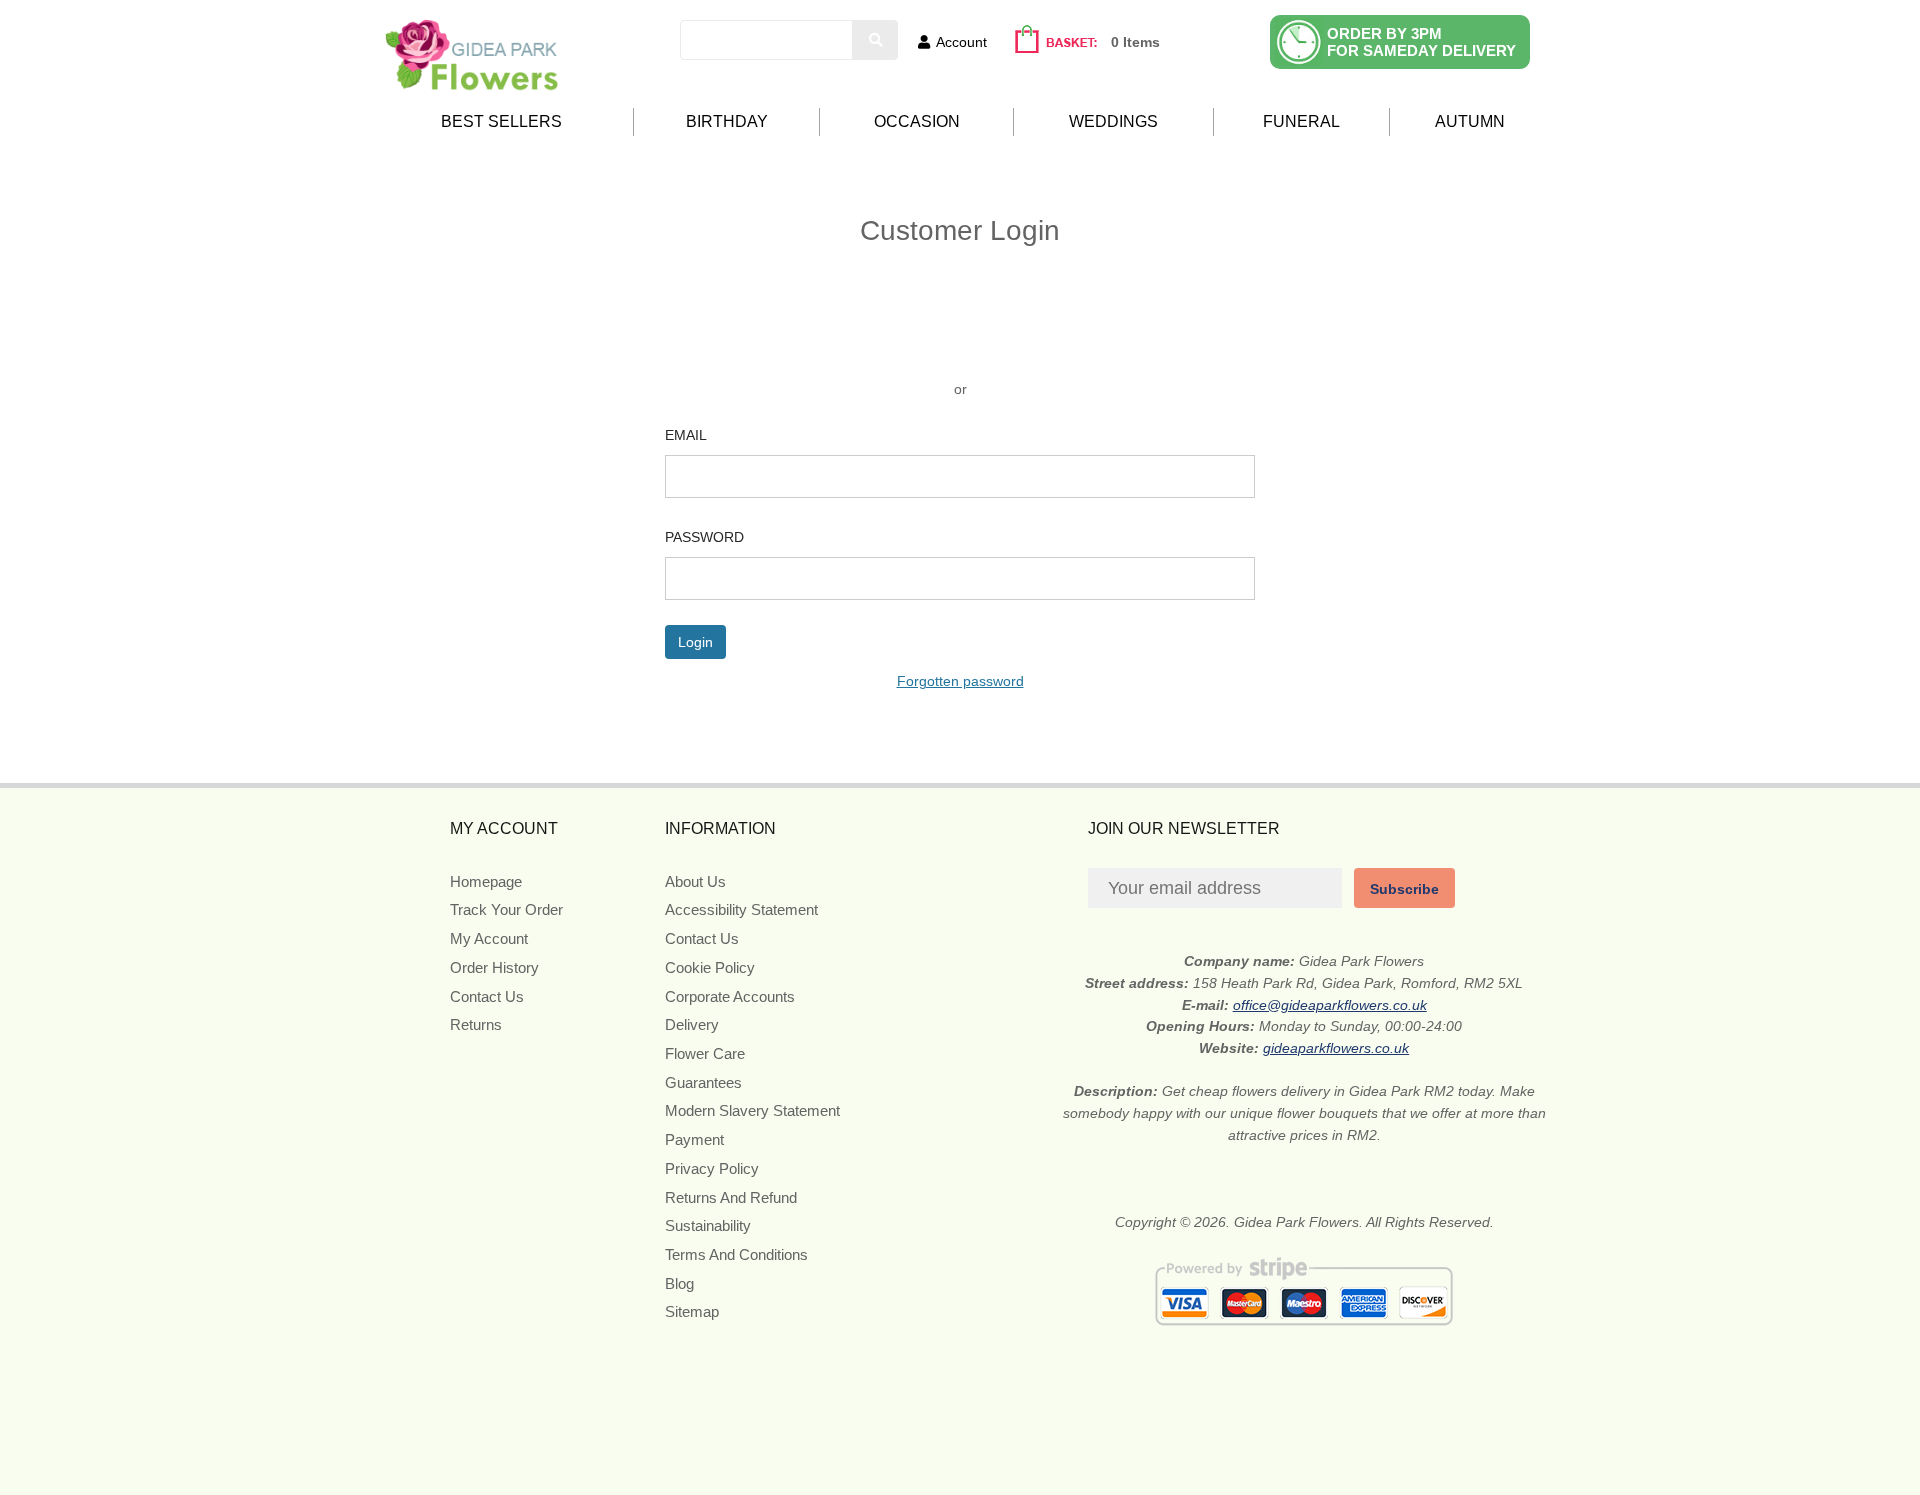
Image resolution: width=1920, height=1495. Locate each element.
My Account (489, 938)
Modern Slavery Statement (752, 1110)
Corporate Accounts (730, 996)
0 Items (1135, 42)
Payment (694, 1139)
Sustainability (708, 1225)
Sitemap (692, 1311)
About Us (695, 881)
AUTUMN (1470, 121)
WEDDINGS (1113, 121)
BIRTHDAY (727, 121)
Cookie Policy (710, 967)
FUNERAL (1301, 121)
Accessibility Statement (741, 909)
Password (704, 537)
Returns (476, 1024)
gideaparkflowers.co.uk (1336, 1048)
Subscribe (1404, 889)
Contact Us (487, 996)
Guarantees (703, 1082)
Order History (494, 967)
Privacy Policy (712, 1168)
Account (961, 42)
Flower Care (705, 1053)
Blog (679, 1283)
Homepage (486, 881)
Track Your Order (506, 909)
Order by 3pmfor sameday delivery (1421, 42)
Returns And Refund (731, 1197)
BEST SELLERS (501, 121)
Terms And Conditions (736, 1254)
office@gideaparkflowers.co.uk (1330, 1005)
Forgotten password (960, 681)
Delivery (692, 1024)
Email (686, 435)
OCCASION (917, 121)
